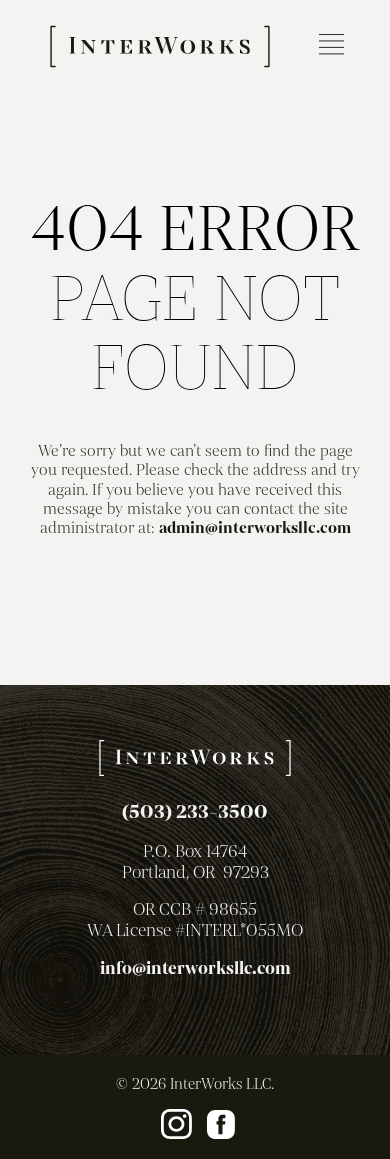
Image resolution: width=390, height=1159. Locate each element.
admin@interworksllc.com (255, 528)
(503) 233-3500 (195, 812)
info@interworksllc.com (195, 968)
